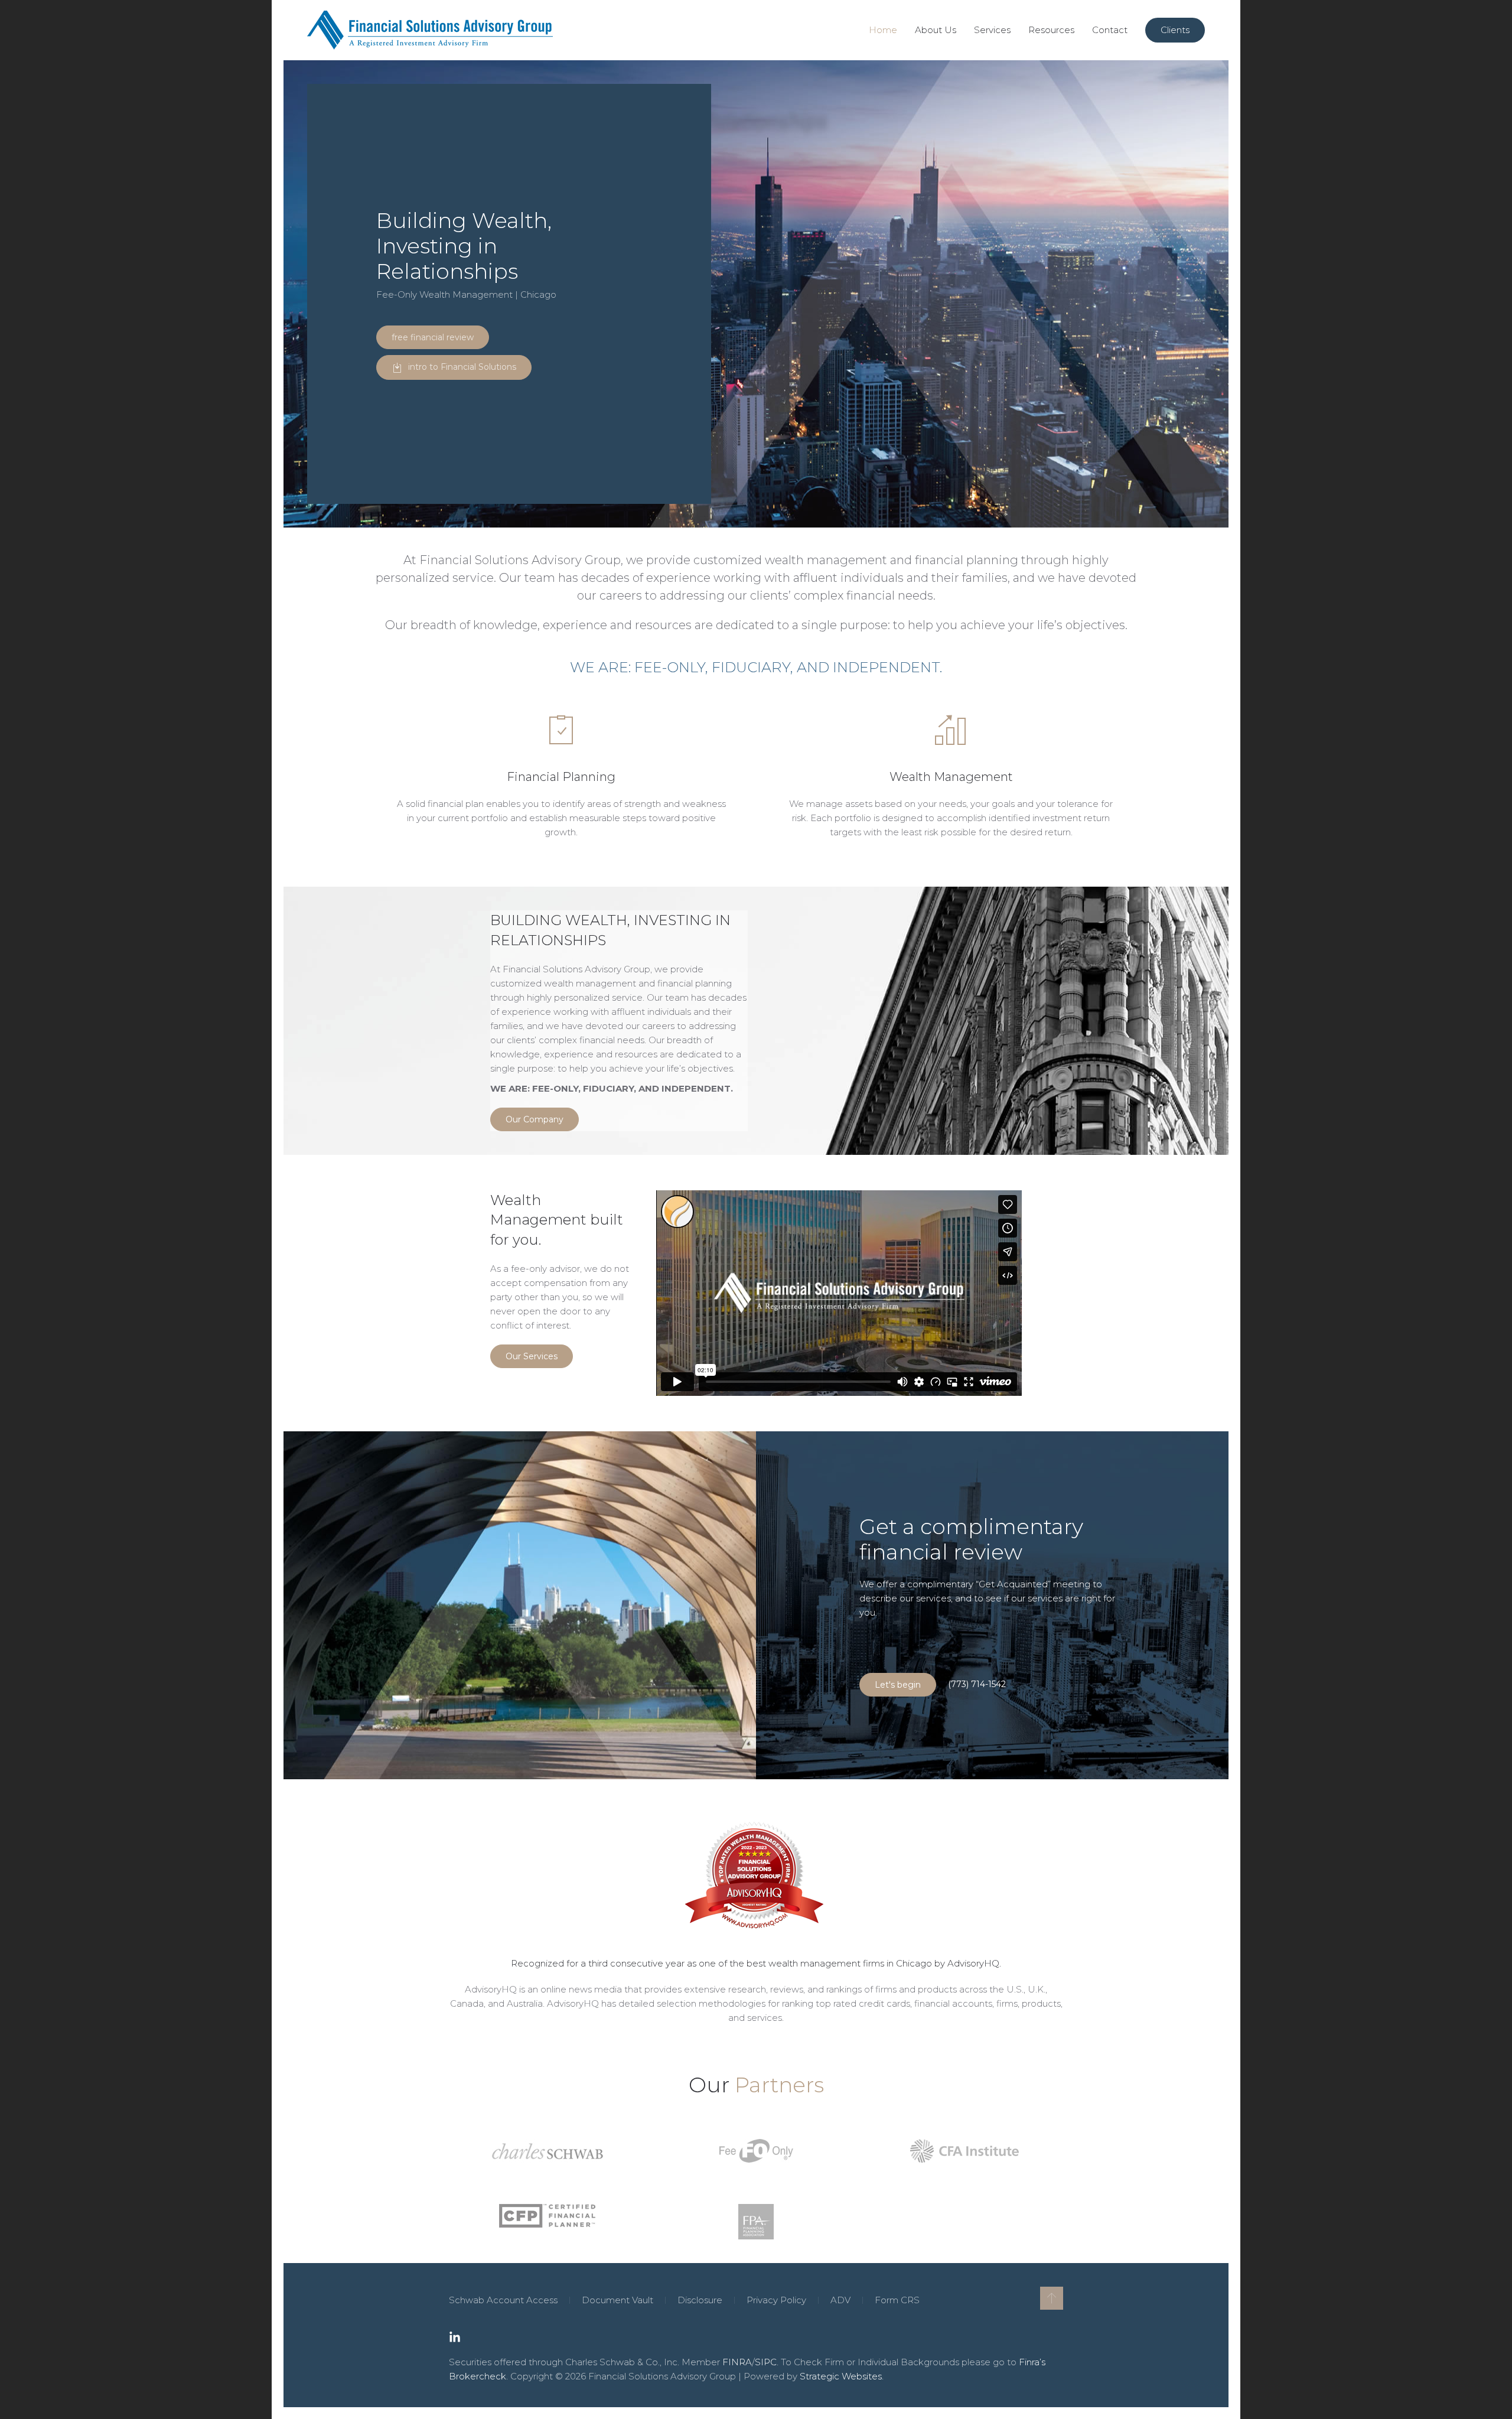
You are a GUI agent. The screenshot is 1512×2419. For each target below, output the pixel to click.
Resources (1051, 30)
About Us (936, 30)
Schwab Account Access (503, 2300)
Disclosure (700, 2300)
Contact (1110, 30)
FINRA (737, 2362)
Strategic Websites (841, 2376)
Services (992, 30)
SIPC (766, 2362)
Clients (1175, 30)
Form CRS (897, 2300)
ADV (840, 2300)
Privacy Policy (776, 2300)
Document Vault (617, 2300)
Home (883, 30)
